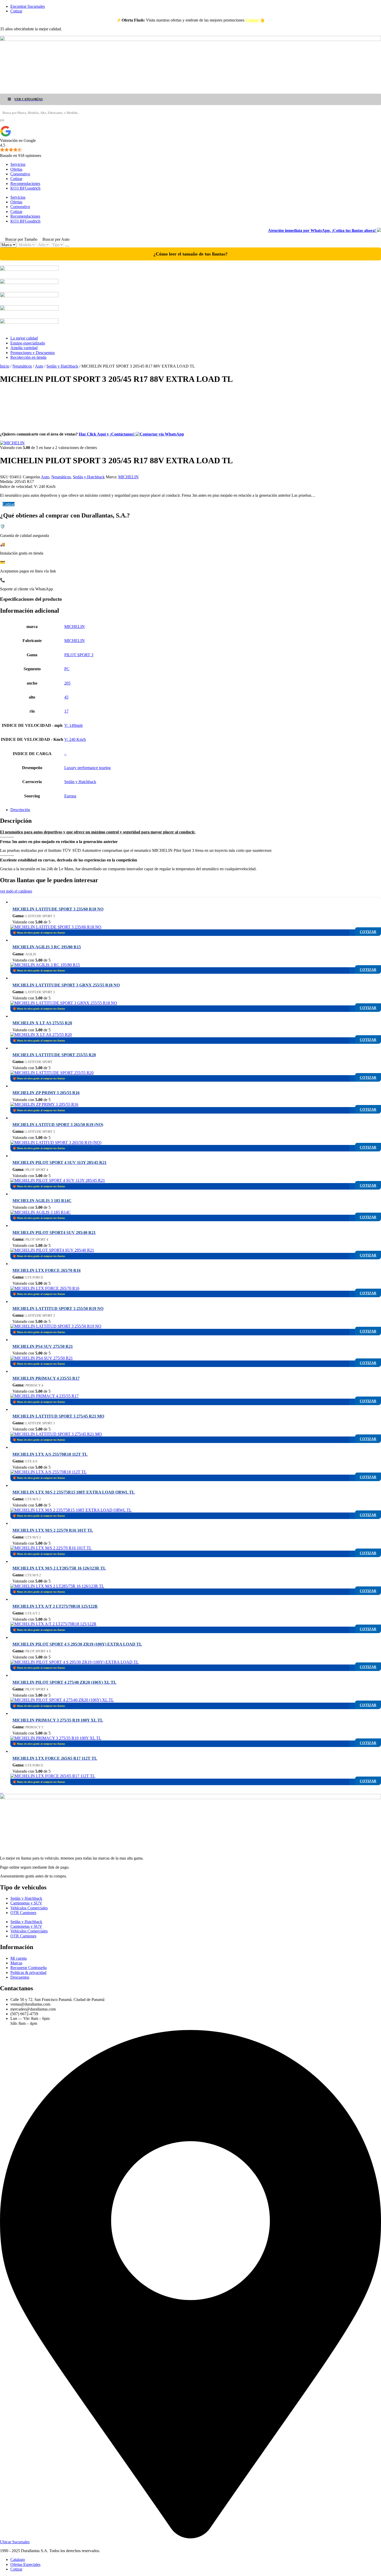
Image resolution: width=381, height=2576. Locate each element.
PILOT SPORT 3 (79, 655)
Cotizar (16, 179)
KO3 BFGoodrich (25, 188)
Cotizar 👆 (255, 20)
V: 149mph (73, 725)
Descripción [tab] (20, 810)
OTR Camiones (23, 1913)
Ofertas (16, 169)
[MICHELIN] (12, 443)
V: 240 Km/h (75, 739)
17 (66, 711)
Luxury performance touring (87, 768)
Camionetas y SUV (26, 1903)
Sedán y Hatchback (62, 366)
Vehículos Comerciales (29, 1908)
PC (67, 669)
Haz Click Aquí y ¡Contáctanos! (107, 434)
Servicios (18, 164)
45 (66, 697)
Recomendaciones (25, 184)
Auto (39, 366)
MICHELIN (128, 477)
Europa (70, 796)
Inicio (5, 366)
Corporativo (20, 174)
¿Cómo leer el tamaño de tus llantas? (190, 254)
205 (67, 683)
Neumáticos (22, 366)
